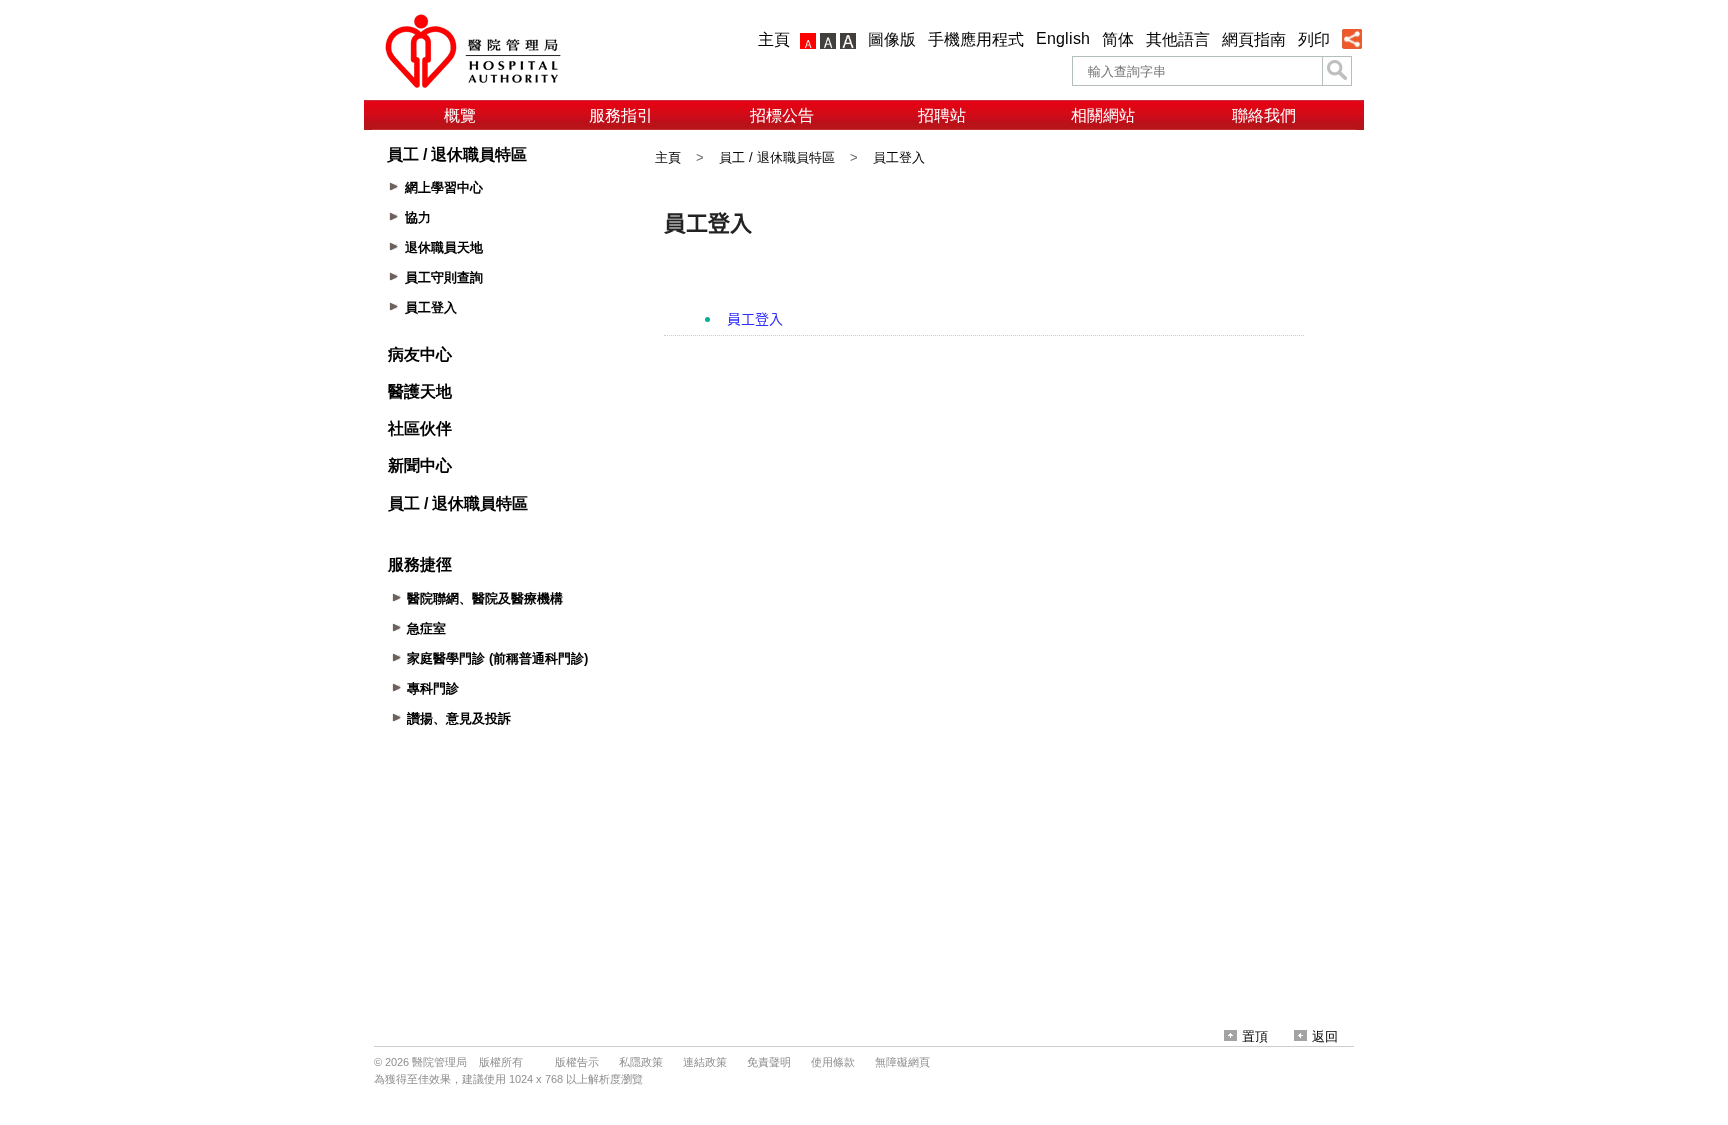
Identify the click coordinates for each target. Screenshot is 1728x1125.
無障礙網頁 (902, 1062)
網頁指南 (1254, 39)
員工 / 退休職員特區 (777, 157)
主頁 (774, 39)
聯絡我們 (1264, 115)
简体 (1118, 39)
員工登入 (899, 157)
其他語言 (1178, 39)
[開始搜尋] (1337, 71)
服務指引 (621, 115)
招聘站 (942, 115)
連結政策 (705, 1062)
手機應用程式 (976, 39)
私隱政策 (641, 1062)
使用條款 (833, 1062)
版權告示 (577, 1062)
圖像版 (892, 39)
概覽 (460, 115)
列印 (1314, 39)
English (1063, 38)
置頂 (1255, 1036)
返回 (1325, 1036)
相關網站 (1103, 115)
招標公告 (782, 115)
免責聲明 (769, 1062)
